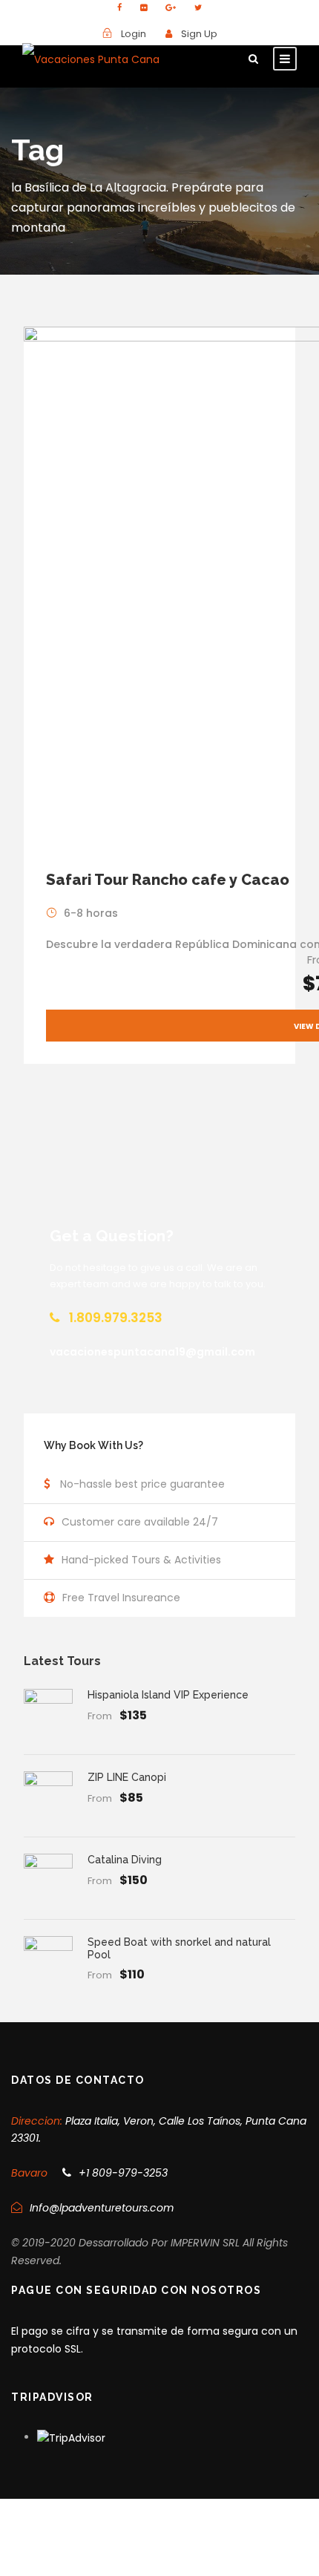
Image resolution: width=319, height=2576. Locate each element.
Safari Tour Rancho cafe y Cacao (168, 880)
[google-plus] (171, 7)
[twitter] (198, 7)
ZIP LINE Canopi (127, 1777)
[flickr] (144, 7)
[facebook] (119, 7)
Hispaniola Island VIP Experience (168, 1695)
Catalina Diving (125, 1860)
